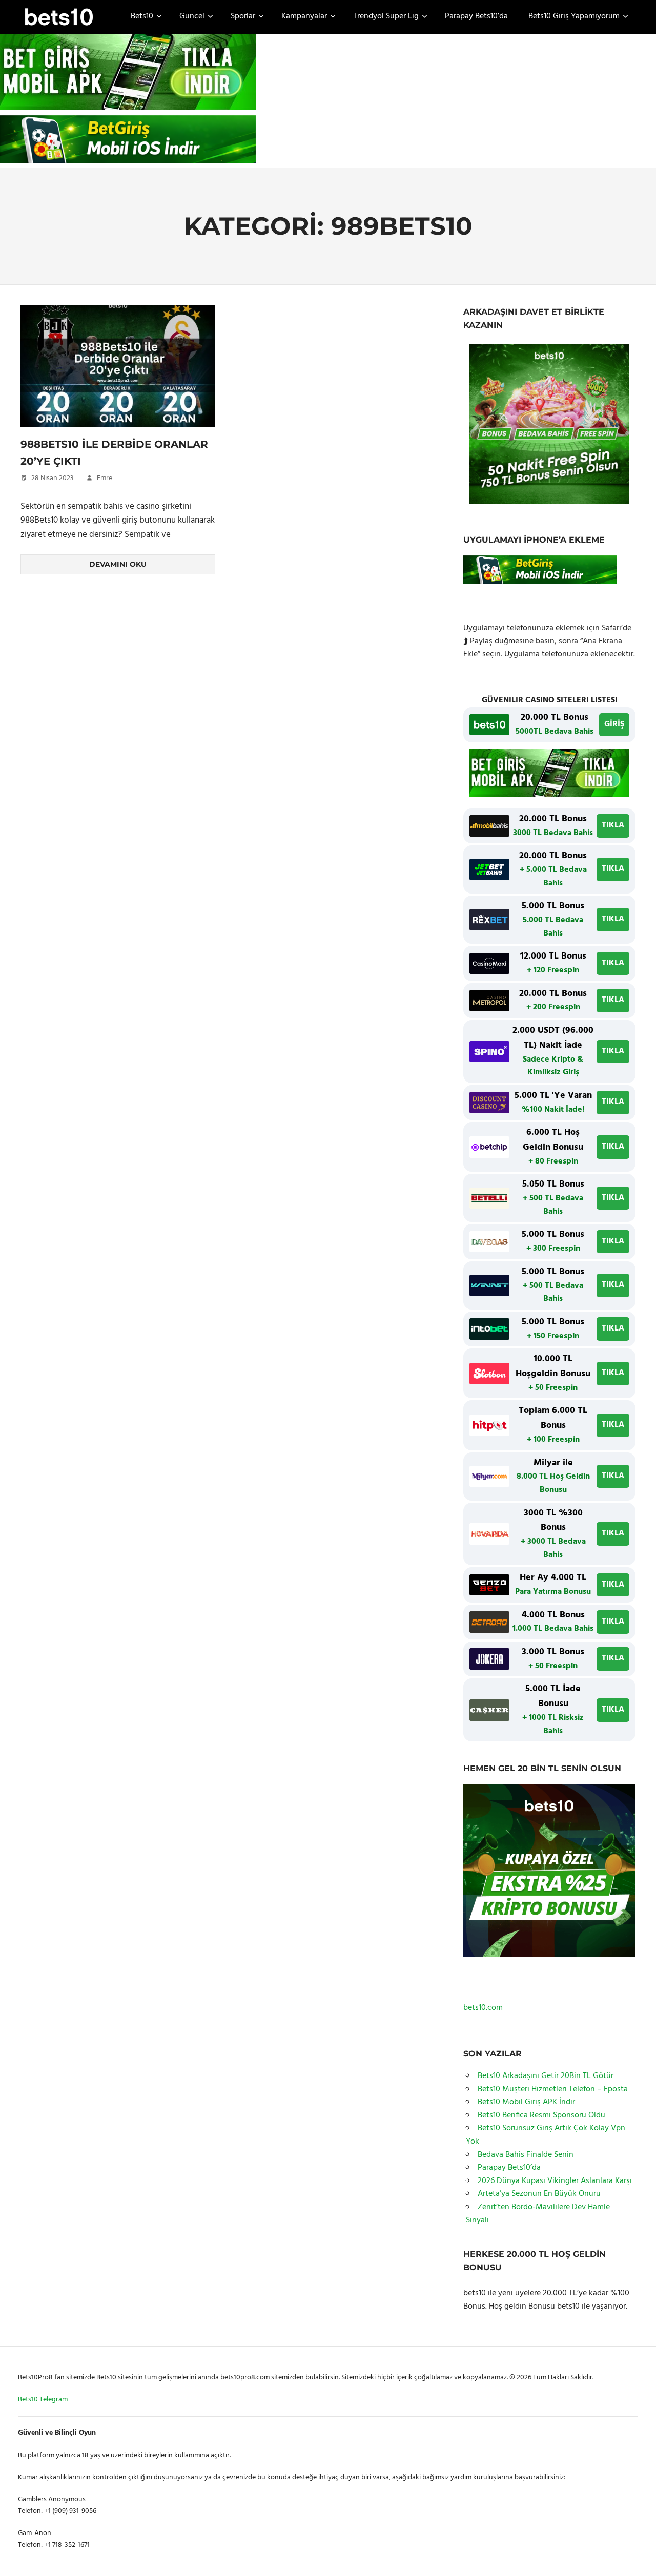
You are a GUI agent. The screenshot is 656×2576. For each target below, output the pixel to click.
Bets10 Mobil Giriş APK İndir (526, 2102)
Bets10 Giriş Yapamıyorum (574, 16)
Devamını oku (118, 564)
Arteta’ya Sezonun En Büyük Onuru (539, 2194)
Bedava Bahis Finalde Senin (526, 2155)
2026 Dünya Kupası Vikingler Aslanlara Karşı (555, 2181)
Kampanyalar (304, 16)
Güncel (192, 16)
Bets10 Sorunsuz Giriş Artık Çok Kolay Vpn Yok (546, 2135)
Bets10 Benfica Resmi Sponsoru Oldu (541, 2115)
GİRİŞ (614, 724)
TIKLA (613, 825)
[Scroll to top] (636, 2556)
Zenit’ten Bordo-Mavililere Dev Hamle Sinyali (538, 2214)
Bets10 (142, 16)
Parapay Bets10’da (476, 16)
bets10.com (483, 2008)
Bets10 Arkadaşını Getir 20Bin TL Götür (546, 2076)
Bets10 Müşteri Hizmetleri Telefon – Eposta (553, 2089)
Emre (105, 478)
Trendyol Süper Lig (386, 16)
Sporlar (243, 16)
